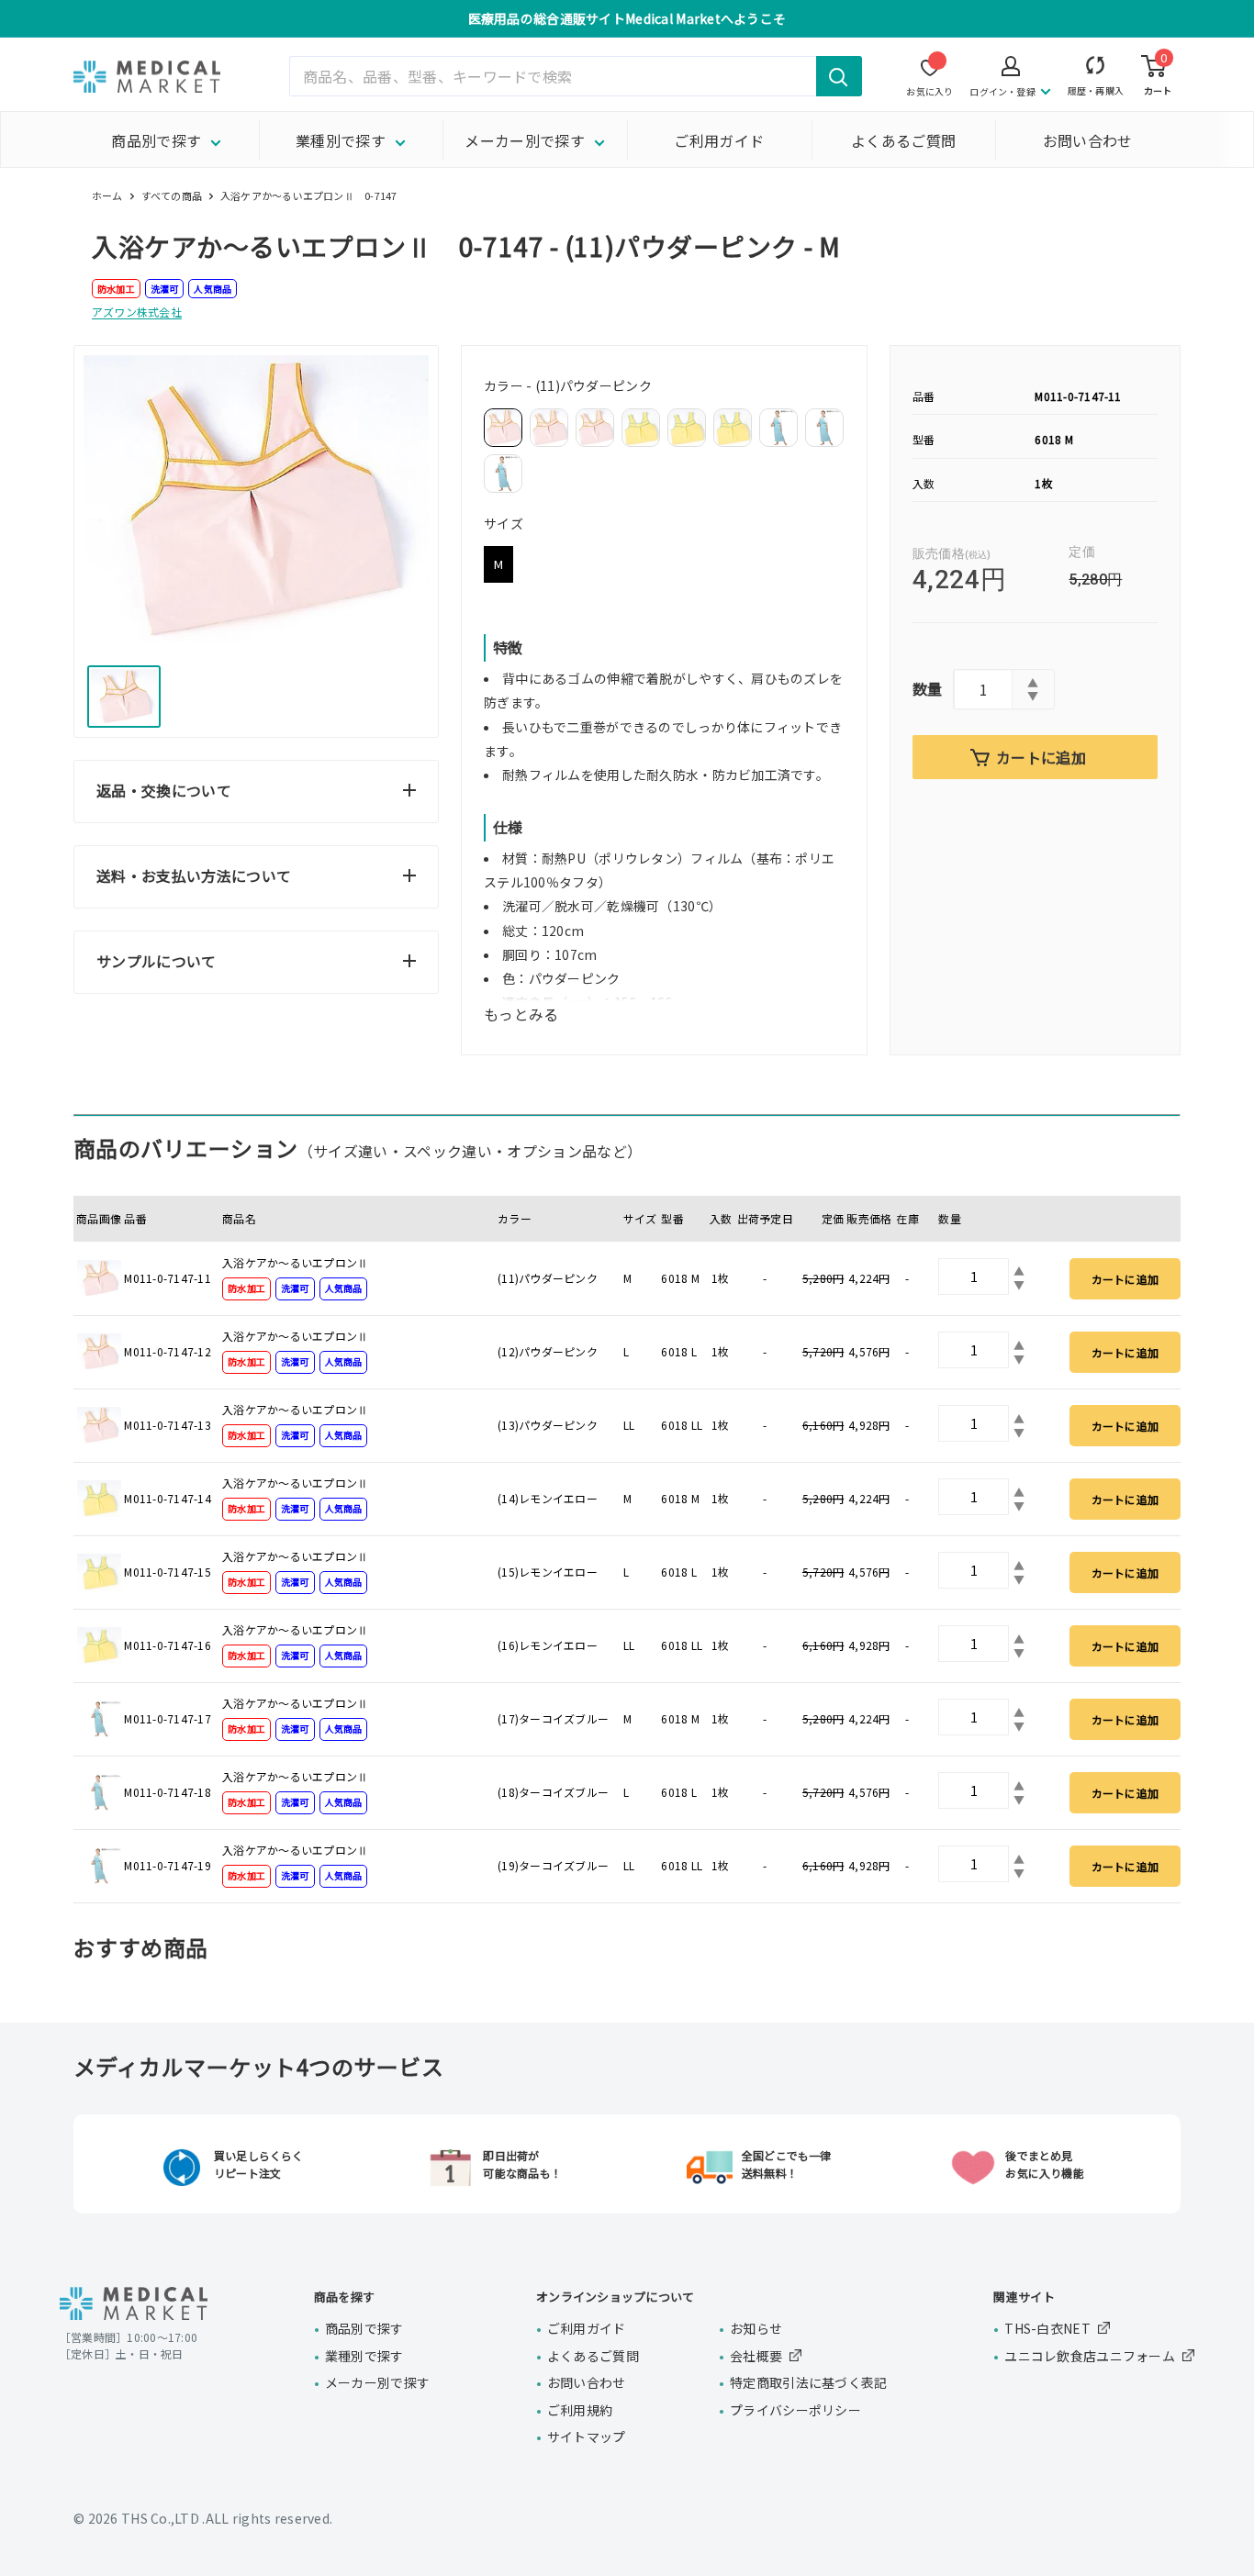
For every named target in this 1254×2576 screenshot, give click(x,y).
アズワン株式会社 (137, 312)
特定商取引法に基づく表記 (808, 2382)
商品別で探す (156, 140)
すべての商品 (172, 195)
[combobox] (576, 76)
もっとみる (521, 1014)
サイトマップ (587, 2437)
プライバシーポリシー (795, 2410)
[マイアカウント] (1096, 69)
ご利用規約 (580, 2410)
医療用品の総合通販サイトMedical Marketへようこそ (627, 18)
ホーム (107, 195)
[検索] (839, 76)
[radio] (503, 428)
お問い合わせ (1088, 140)
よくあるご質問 (903, 140)
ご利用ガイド (719, 140)
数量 (928, 688)
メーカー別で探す (525, 140)
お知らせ (756, 2328)
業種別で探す (341, 140)
